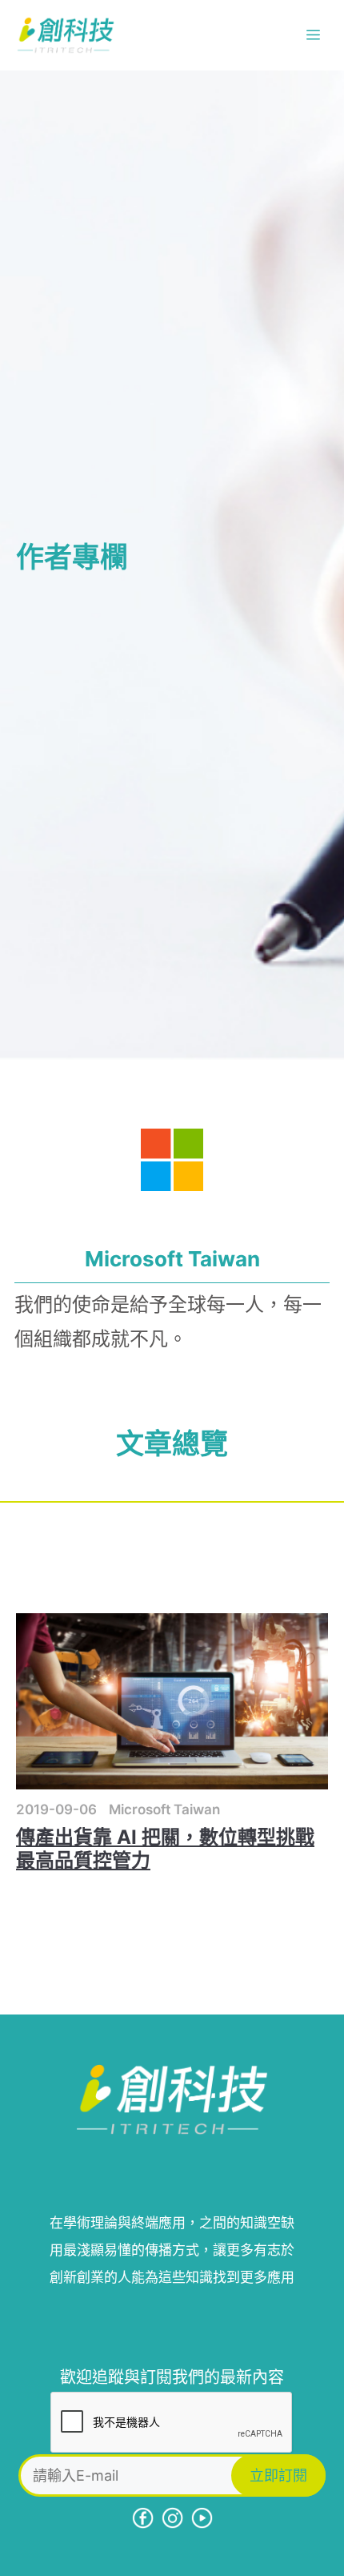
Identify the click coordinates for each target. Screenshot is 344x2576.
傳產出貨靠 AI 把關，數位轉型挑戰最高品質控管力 (165, 1849)
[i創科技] (66, 35)
